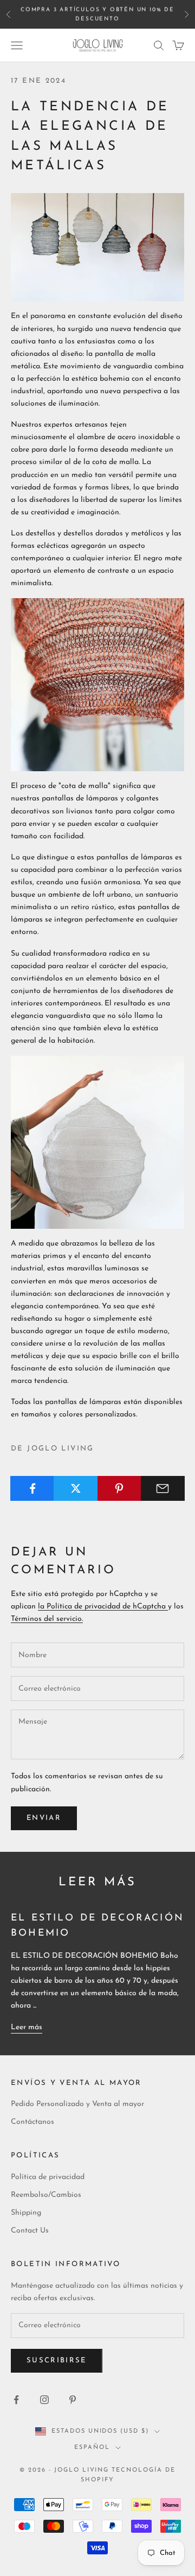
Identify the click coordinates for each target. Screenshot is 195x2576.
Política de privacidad (48, 2177)
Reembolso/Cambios (46, 2195)
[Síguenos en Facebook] (16, 2400)
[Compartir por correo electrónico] (163, 1488)
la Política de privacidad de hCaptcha (103, 1607)
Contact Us (30, 2231)
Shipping (26, 2213)
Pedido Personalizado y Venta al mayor (77, 2104)
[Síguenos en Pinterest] (73, 2400)
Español (92, 2448)
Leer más (27, 2027)
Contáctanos (32, 2122)
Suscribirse (57, 2360)
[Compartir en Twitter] (76, 1488)
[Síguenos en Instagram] (44, 2400)
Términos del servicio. (47, 1619)
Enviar (44, 1818)
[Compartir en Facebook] (32, 1488)
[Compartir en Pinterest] (119, 1488)
